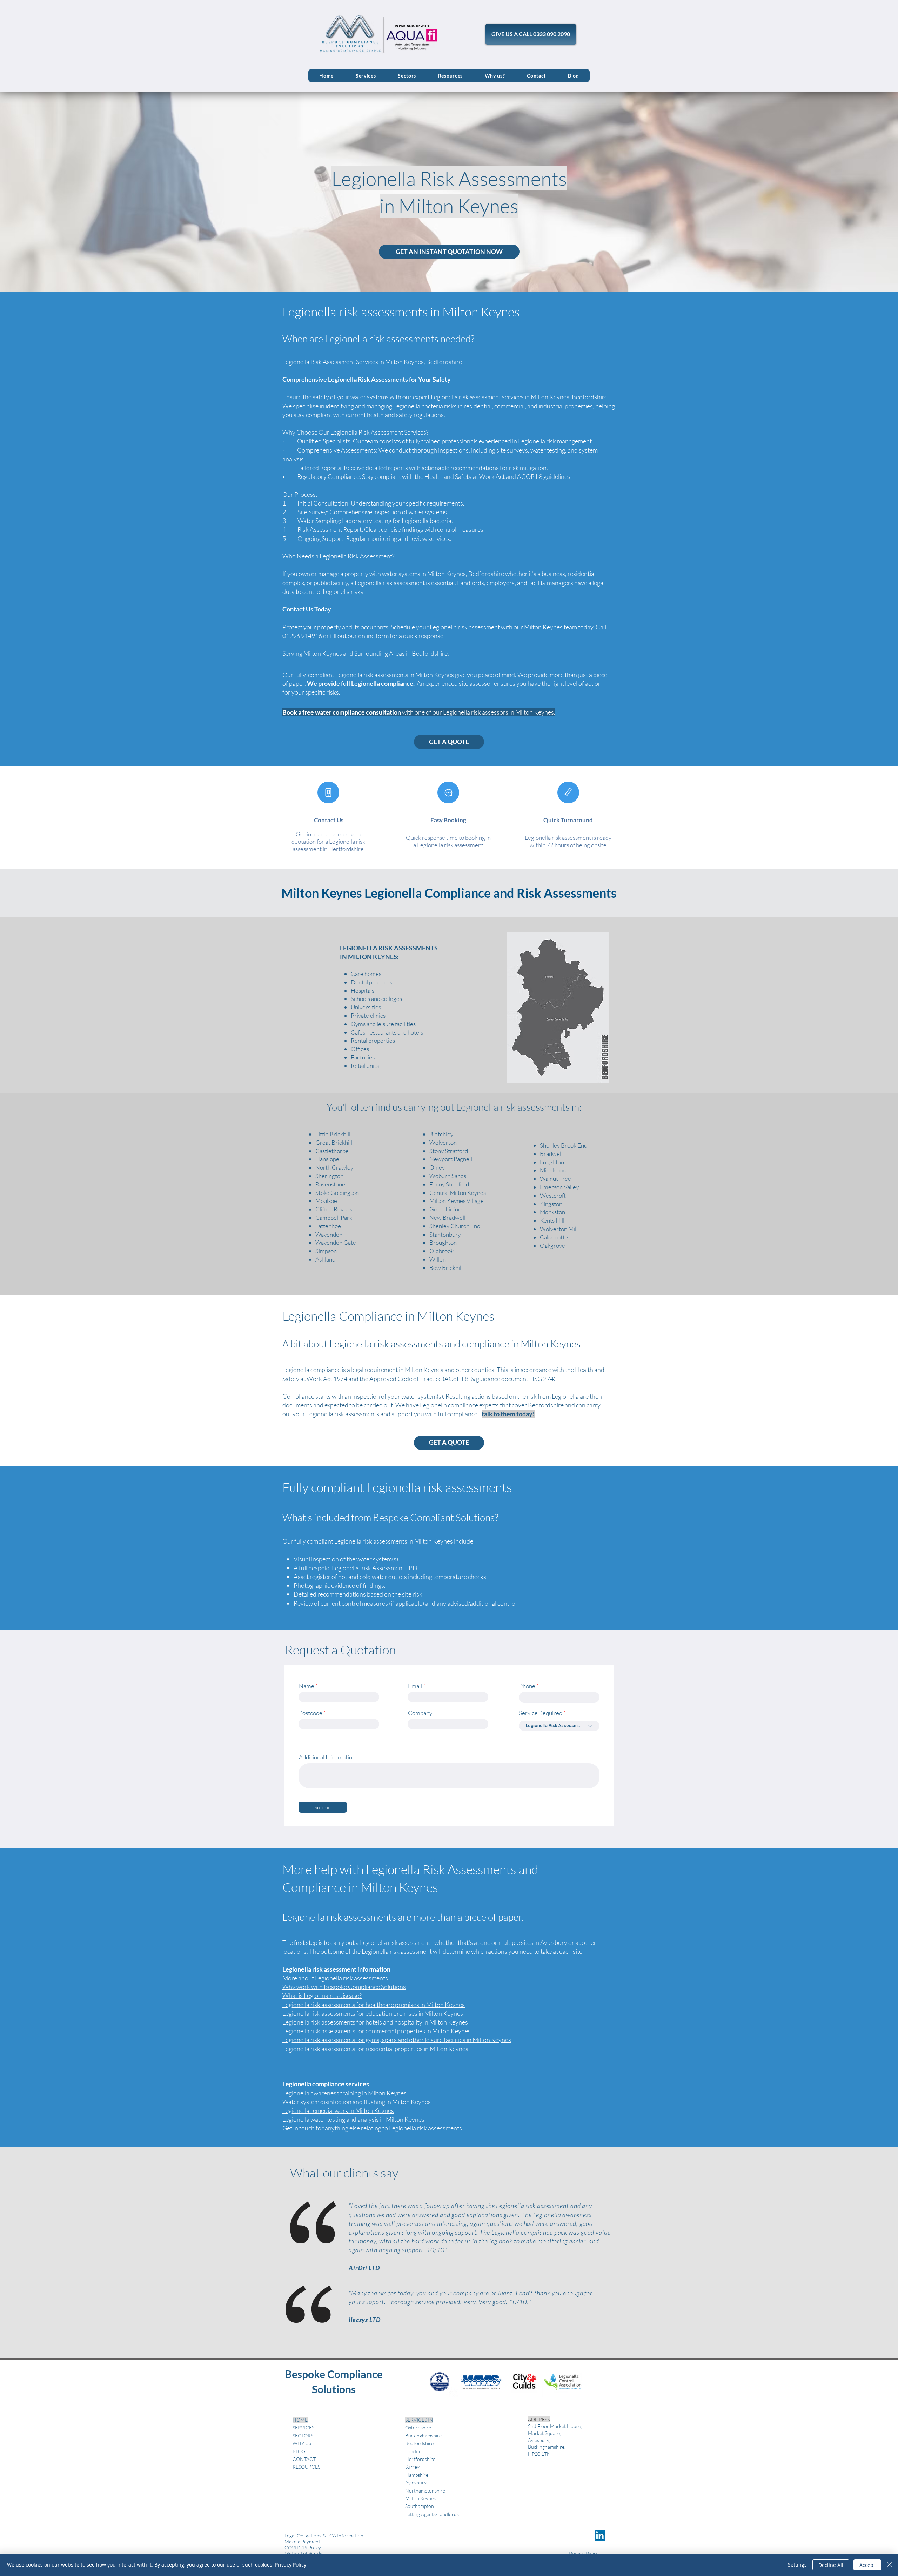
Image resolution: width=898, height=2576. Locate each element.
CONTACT (304, 2459)
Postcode (311, 1713)
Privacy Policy (291, 2565)
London (413, 2451)
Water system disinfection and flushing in (337, 2102)
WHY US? (303, 2443)
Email (415, 1686)
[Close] (890, 2565)
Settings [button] (797, 2565)
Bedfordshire (419, 2443)
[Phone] (328, 792)
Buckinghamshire (423, 2436)
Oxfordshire (418, 2427)
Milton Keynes (444, 2013)
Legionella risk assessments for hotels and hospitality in (356, 2022)
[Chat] (448, 792)
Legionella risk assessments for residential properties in (356, 2049)
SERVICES (303, 2427)
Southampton (420, 2506)
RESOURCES (306, 2467)
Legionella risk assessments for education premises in (353, 2013)
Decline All (831, 2565)
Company (420, 1713)
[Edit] (568, 792)
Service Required (541, 1713)
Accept (867, 2565)
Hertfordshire (420, 2459)
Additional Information (327, 1757)
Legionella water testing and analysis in (334, 2119)
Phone (527, 1686)
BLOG (299, 2451)
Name (307, 1686)
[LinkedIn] (600, 2535)
